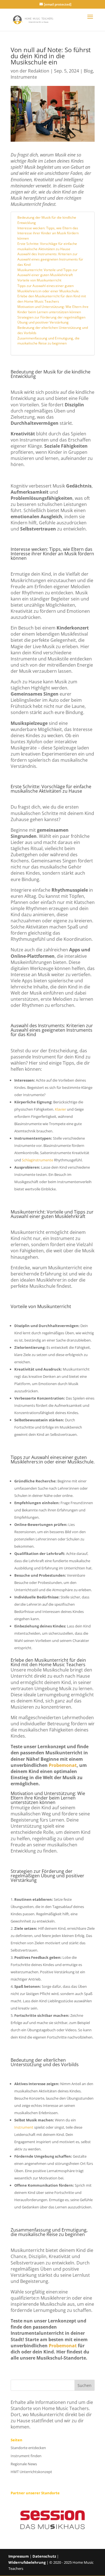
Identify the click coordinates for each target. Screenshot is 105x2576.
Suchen (85, 2385)
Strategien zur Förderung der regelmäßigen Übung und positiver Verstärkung (51, 320)
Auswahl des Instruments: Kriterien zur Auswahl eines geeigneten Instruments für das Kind (50, 259)
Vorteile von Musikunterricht (39, 280)
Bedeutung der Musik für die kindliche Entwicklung (47, 220)
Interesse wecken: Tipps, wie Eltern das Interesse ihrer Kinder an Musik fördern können (48, 233)
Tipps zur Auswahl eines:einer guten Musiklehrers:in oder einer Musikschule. (48, 288)
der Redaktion (34, 71)
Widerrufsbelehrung (27, 2562)
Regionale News (24, 2464)
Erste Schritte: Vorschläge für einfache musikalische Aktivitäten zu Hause (47, 246)
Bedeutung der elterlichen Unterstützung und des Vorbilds (53, 330)
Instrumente (24, 77)
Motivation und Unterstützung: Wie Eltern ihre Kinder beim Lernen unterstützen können (53, 309)
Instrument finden (26, 2456)
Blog (88, 71)
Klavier (60, 1109)
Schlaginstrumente (38, 1160)
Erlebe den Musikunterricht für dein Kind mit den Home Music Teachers (52, 299)
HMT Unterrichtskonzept (31, 2472)
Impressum (19, 2556)
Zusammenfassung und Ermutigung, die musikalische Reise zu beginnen (48, 341)
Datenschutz (44, 2556)
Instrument (24, 2127)
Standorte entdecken (28, 2448)
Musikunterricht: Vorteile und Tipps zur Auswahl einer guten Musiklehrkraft (47, 272)
